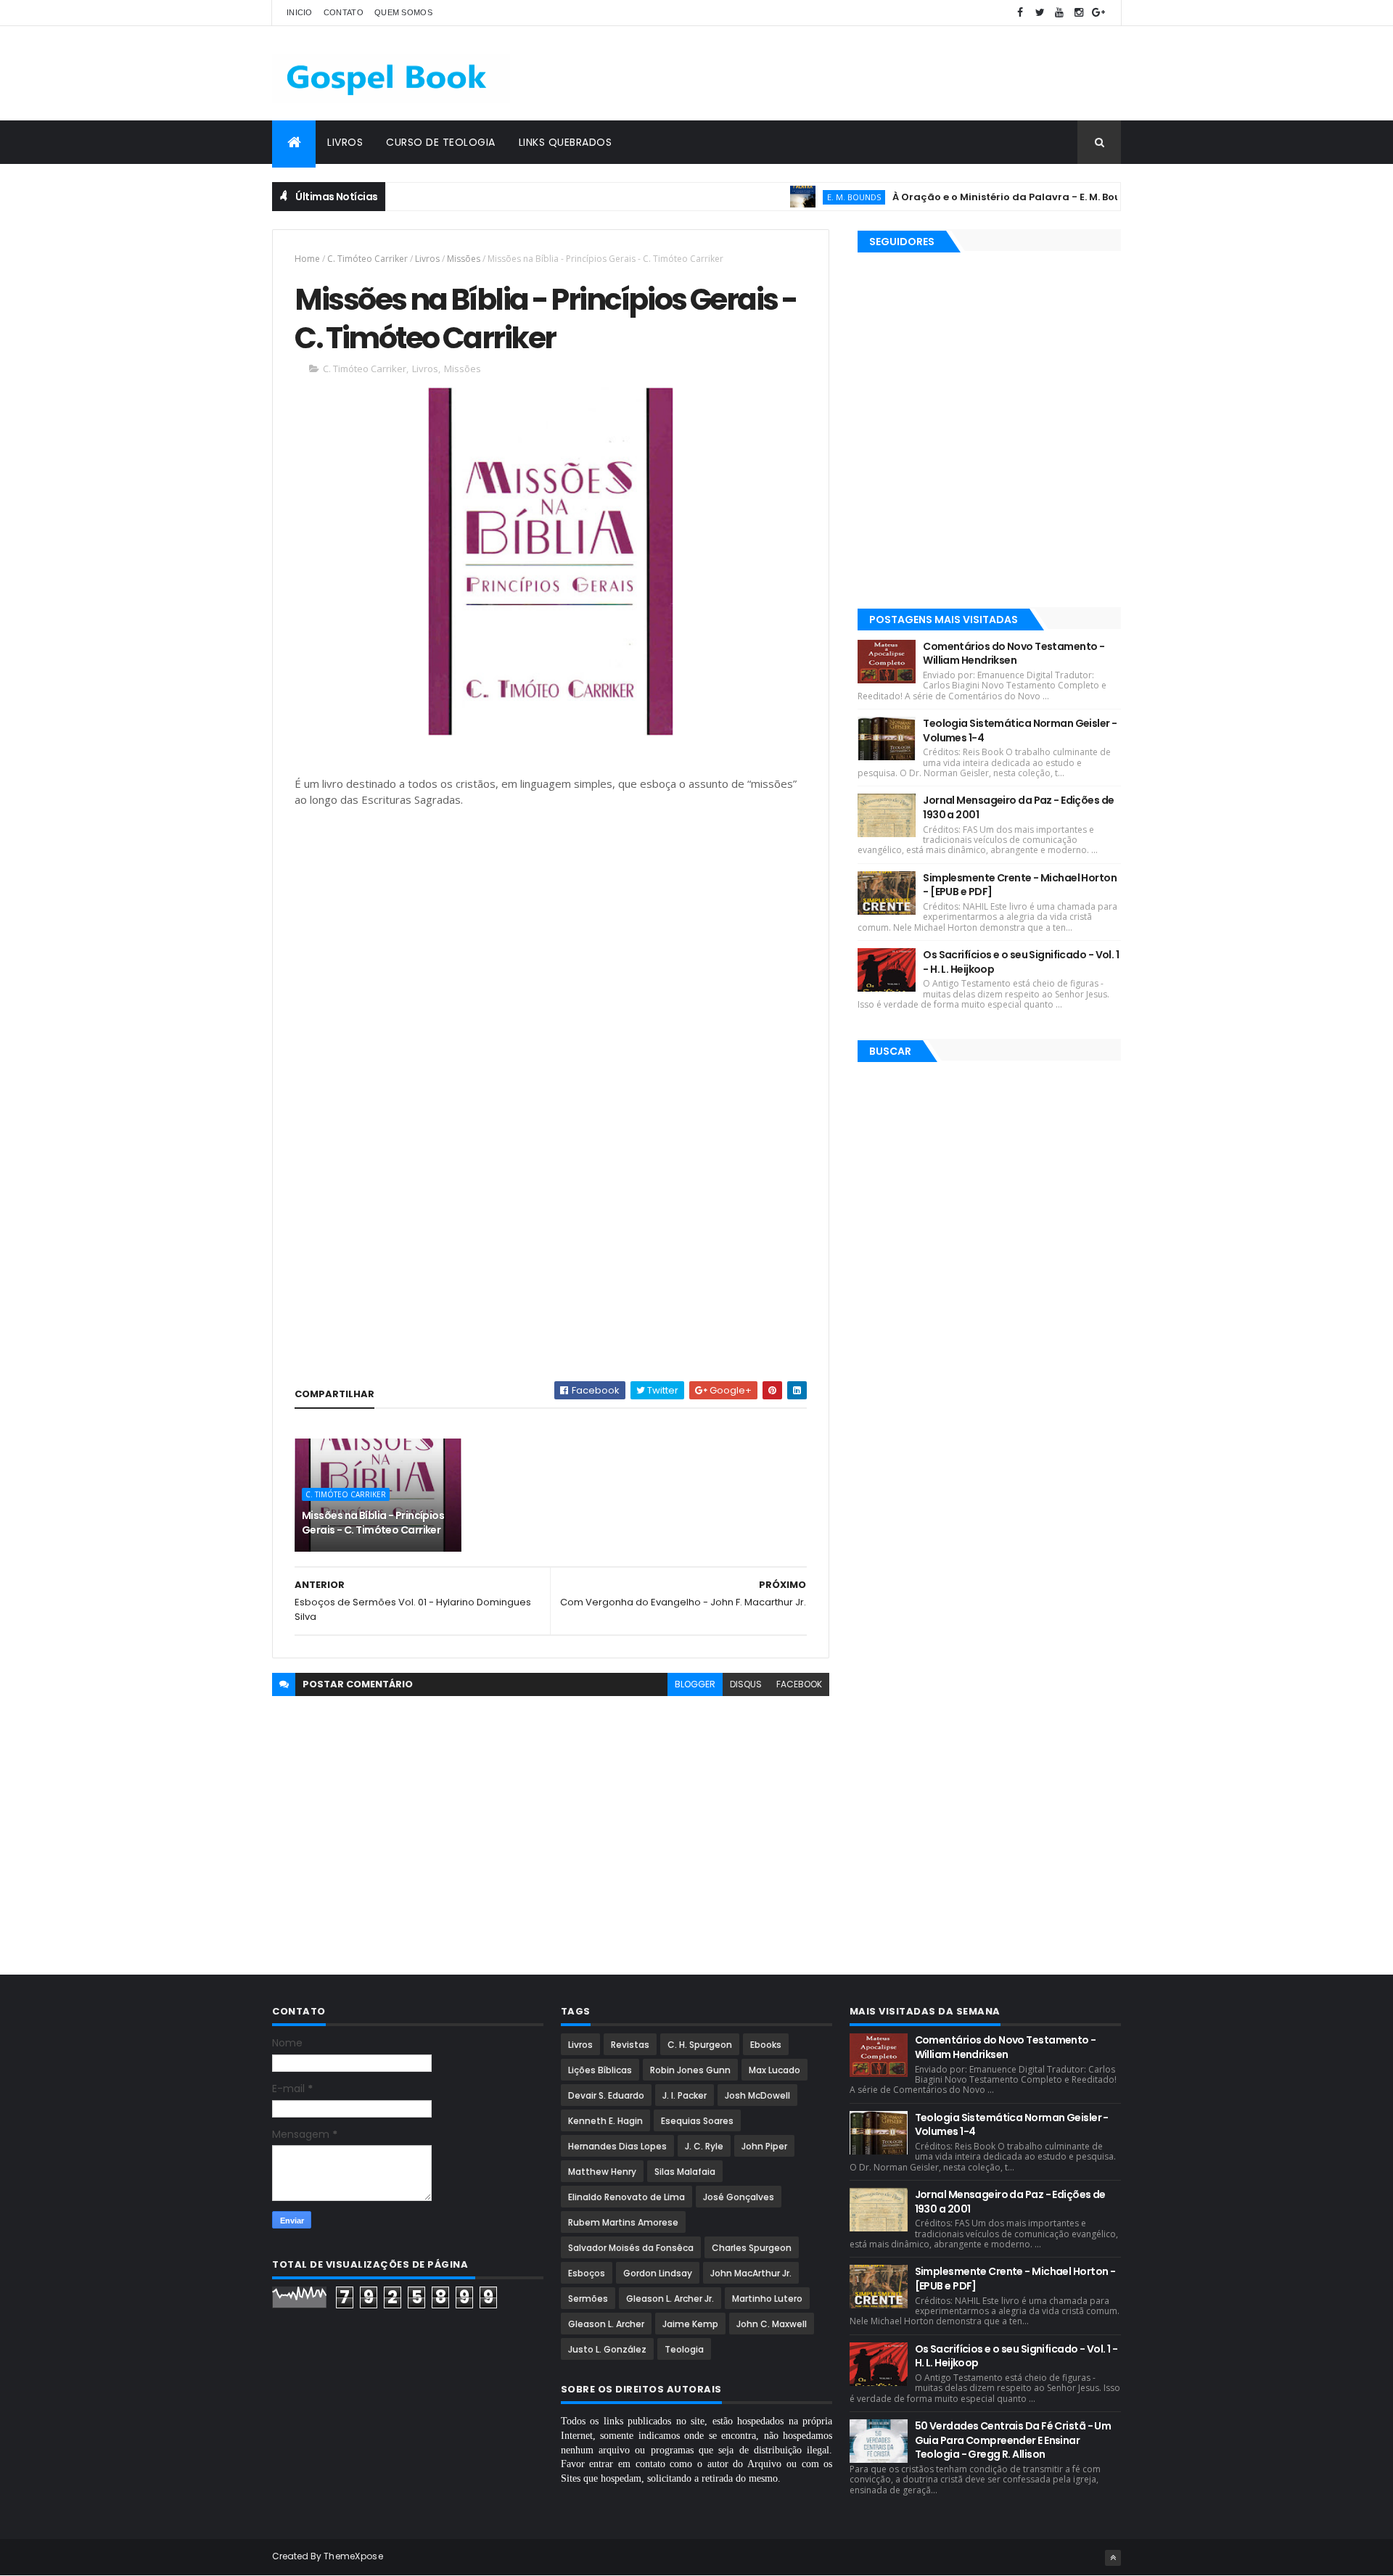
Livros (345, 142)
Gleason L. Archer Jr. (670, 2299)
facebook (799, 1684)
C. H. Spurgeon (700, 2045)
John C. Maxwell (772, 2324)
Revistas (630, 2045)
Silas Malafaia (685, 2172)
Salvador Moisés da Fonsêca (631, 2248)
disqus (746, 1684)
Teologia (684, 2349)
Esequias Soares (697, 2121)
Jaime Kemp (690, 2324)
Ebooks (766, 2045)
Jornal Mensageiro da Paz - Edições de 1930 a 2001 (1018, 807)
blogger (695, 1684)
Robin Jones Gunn (690, 2070)
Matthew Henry (602, 2172)
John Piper (764, 2146)
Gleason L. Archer (606, 2324)
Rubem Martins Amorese (623, 2222)
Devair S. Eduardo (606, 2095)
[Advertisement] (857, 73)
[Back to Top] (1113, 2558)
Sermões (588, 2299)
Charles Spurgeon (752, 2248)
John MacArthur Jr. (751, 2273)
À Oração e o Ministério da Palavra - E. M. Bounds (968, 197)
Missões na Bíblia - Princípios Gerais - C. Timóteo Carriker (373, 1523)
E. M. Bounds (806, 197)
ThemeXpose (353, 2556)
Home (307, 259)
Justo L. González (607, 2349)
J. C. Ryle (704, 2146)
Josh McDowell (757, 2095)
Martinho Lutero (767, 2299)
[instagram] (1079, 13)
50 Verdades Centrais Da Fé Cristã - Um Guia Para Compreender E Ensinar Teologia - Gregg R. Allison (1013, 2440)
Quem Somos (403, 12)
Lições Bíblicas (600, 2070)
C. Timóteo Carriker (367, 259)
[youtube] (1059, 13)
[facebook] (1020, 13)
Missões (464, 259)
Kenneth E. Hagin (605, 2121)
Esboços (587, 2273)
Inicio (300, 12)
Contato (344, 12)
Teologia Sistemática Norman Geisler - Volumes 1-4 (1020, 731)
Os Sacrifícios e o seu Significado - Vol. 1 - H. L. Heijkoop (1021, 962)
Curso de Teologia (441, 142)
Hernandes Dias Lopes (617, 2146)
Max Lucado (774, 2070)
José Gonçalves (739, 2197)
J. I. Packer (685, 2095)
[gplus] (1098, 13)
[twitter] (1040, 13)
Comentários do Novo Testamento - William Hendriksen (1014, 654)
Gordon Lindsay (658, 2273)
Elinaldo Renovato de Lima (626, 2197)
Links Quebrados (566, 142)
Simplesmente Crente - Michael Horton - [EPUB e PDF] (1020, 885)
